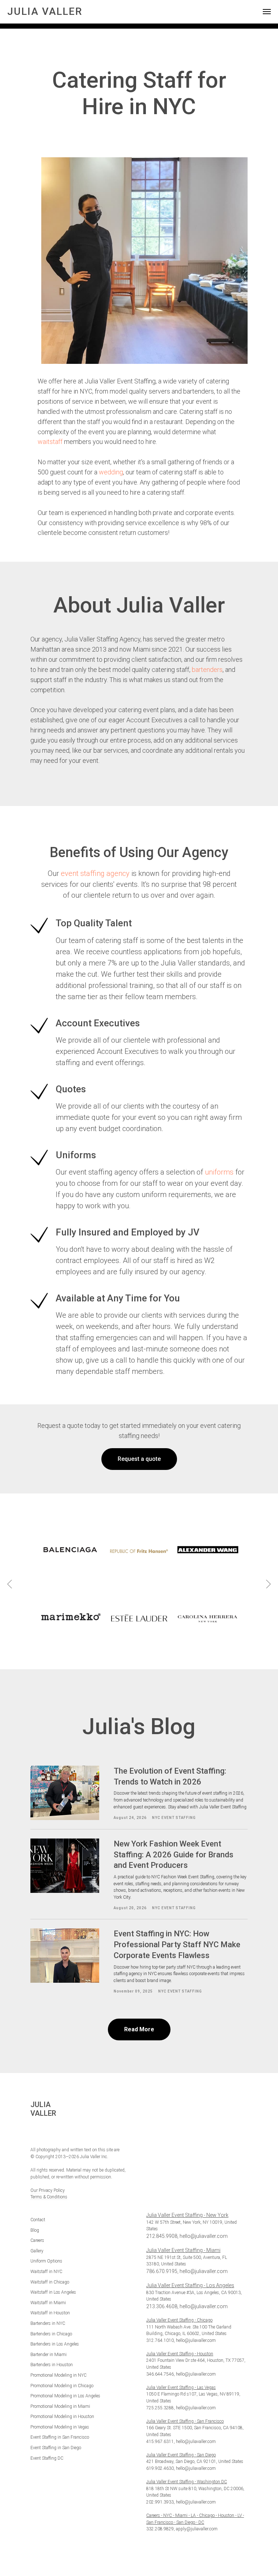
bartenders (207, 670)
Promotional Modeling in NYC (58, 2375)
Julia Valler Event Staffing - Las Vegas (181, 2388)
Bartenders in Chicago (51, 2334)
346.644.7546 (160, 2374)
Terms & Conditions (49, 2197)
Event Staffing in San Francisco (60, 2437)
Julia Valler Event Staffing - (172, 2482)
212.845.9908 (162, 2236)
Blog (35, 2230)
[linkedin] (71, 2133)
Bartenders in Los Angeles (55, 2344)
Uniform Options (46, 2261)
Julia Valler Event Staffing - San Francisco (185, 2421)
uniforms (219, 1172)
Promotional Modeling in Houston (62, 2417)
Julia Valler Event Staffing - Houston (180, 2354)
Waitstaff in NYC (46, 2272)
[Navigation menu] (267, 12)
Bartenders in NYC (48, 2323)
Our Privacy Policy (48, 2190)
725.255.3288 (160, 2408)
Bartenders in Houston (52, 2365)
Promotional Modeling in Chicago (62, 2386)
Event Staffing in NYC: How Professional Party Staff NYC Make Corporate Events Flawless (177, 1944)
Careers (37, 2240)
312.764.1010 (160, 2340)
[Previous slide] (10, 1584)
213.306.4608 (162, 2306)
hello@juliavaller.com (204, 2236)
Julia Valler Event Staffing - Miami (183, 2250)
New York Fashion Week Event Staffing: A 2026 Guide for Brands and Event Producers (174, 1854)
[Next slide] (268, 1584)
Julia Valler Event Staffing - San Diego (181, 2455)
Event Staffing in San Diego (56, 2448)
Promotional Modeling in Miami (60, 2406)
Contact (38, 2220)
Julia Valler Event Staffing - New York (187, 2215)
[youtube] (59, 2133)
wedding (111, 472)
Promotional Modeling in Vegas (60, 2427)
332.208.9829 (160, 2529)
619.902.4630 (160, 2468)
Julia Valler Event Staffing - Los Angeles (190, 2285)
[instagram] (47, 2133)
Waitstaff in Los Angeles (53, 2292)
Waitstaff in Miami (48, 2303)
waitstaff (50, 442)
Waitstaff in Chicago (50, 2282)
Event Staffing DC (47, 2458)
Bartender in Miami (49, 2355)
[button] (139, 1459)
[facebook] (35, 2133)
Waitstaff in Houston (50, 2313)
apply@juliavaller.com (197, 2529)
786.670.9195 (162, 2271)
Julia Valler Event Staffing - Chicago (179, 2320)
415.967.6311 (160, 2442)
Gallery (37, 2251)
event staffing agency (95, 873)
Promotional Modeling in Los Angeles (65, 2396)
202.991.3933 (160, 2502)
